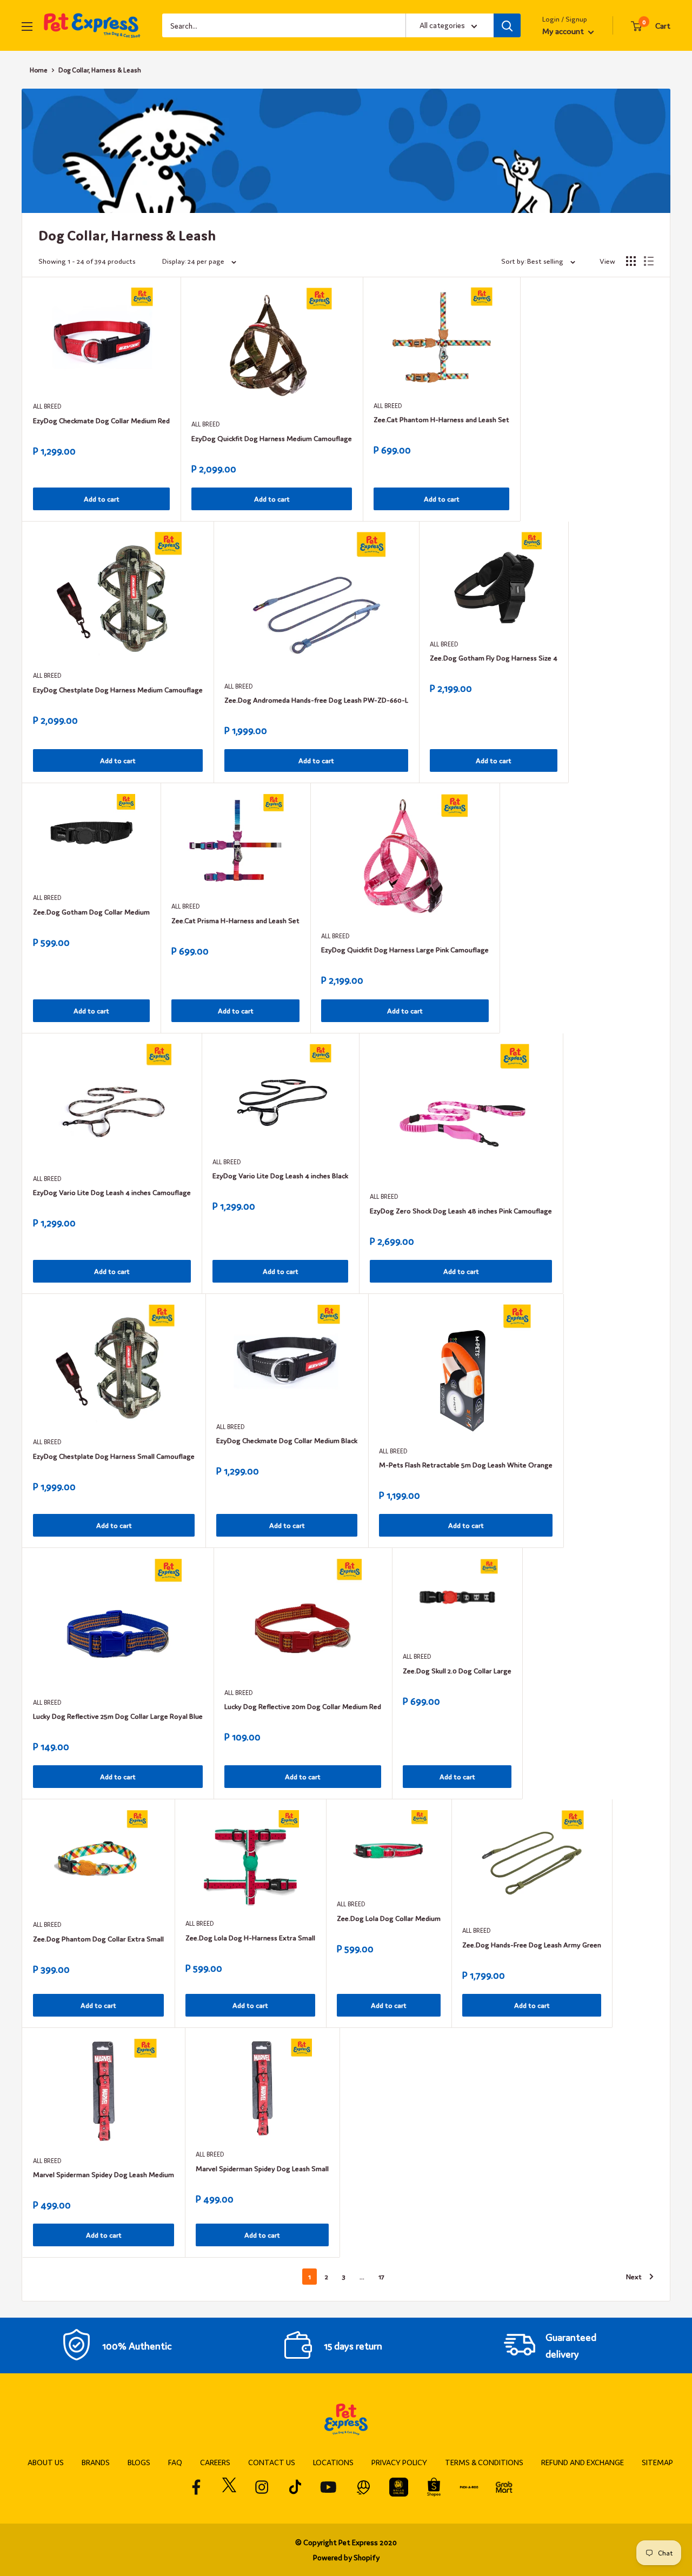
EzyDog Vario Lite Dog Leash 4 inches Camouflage (112, 1192)
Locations (333, 2462)
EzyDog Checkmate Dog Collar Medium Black (287, 1440)
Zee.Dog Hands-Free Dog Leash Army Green (532, 1944)
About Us (46, 2462)
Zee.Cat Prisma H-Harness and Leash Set (235, 920)
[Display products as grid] (631, 261)
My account (564, 31)
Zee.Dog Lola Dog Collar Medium (389, 1918)
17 (381, 2276)
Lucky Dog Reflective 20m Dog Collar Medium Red (303, 1706)
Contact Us (272, 2462)
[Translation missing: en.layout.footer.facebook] (197, 2487)
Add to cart (102, 499)
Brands (96, 2462)
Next (634, 2276)
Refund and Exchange (583, 2462)
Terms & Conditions (484, 2462)
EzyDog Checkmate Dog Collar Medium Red (101, 420)
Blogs (139, 2462)
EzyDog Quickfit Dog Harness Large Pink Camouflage (405, 949)
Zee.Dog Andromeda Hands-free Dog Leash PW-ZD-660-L (316, 700)
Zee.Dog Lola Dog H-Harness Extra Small (250, 1937)
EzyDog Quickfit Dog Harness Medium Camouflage (272, 438)
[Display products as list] (649, 261)
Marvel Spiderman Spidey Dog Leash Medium (104, 2174)
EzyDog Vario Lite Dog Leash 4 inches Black (280, 1175)
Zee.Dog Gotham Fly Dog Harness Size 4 (494, 658)
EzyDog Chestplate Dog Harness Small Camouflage (114, 1456)
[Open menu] (27, 26)
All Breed (47, 406)
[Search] (507, 25)
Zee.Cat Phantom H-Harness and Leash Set (441, 419)
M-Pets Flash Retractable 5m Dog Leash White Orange (466, 1464)
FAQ (175, 2462)
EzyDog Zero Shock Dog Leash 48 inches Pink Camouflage (461, 1210)
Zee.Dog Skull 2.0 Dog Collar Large (457, 1670)
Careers (215, 2462)
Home (39, 70)
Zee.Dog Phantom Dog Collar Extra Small (98, 1938)
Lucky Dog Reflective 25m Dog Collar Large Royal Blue (118, 1716)
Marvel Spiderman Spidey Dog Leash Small (262, 2168)
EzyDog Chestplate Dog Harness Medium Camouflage (118, 689)
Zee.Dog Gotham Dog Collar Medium (91, 912)
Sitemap (657, 2462)
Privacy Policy (399, 2462)
